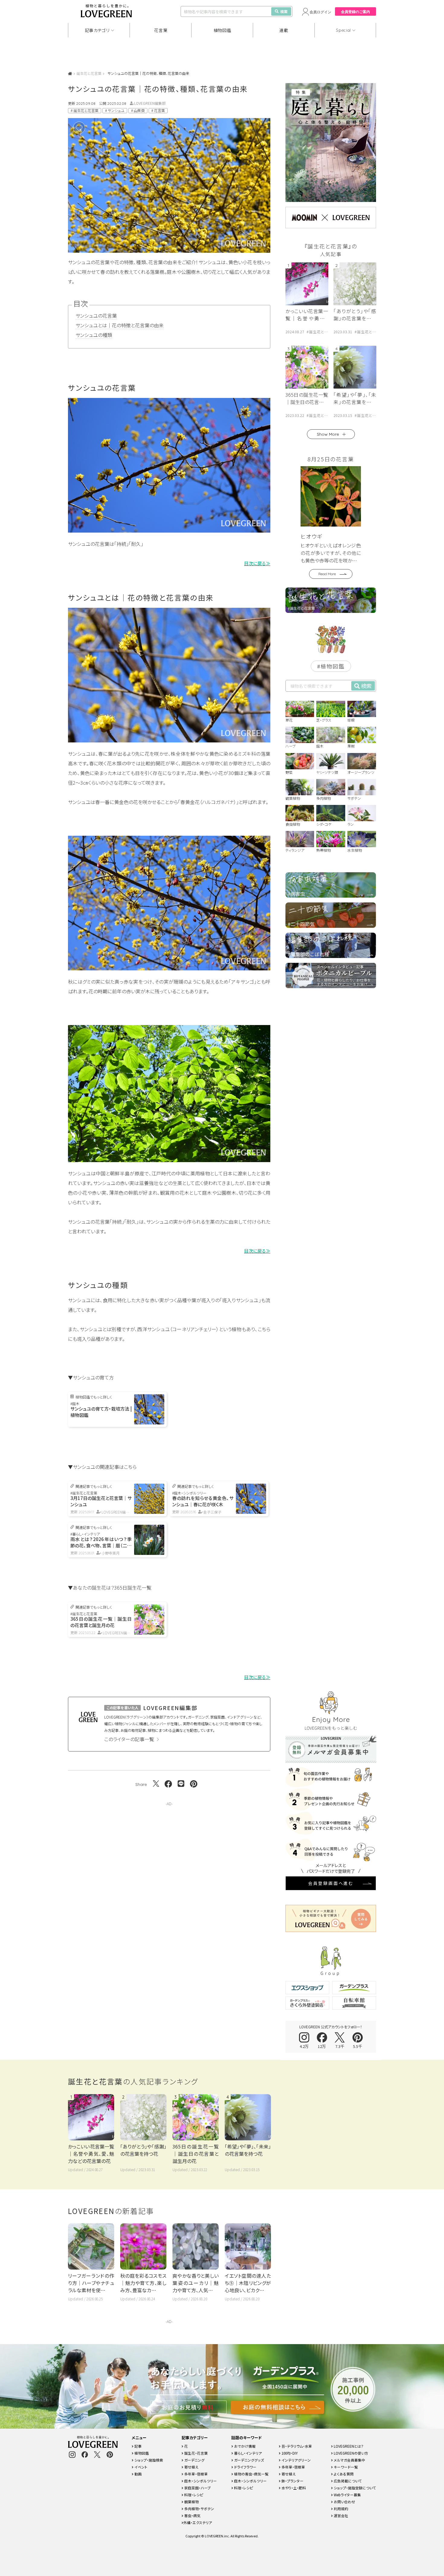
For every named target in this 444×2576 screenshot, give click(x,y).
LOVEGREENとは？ (348, 2446)
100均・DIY (289, 2453)
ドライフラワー (245, 2467)
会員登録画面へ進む (331, 1883)
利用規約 (341, 2509)
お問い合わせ (344, 2502)
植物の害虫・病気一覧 (251, 2474)
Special (343, 30)
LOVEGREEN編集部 (150, 103)
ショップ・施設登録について (354, 2488)
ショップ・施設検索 (148, 2460)
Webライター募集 (347, 2495)
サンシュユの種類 (94, 335)
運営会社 (341, 2515)
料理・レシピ (193, 2495)
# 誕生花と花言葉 (85, 111)
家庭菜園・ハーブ (197, 2488)
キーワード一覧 (345, 2467)
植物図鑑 (222, 30)
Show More (328, 434)
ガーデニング (194, 2460)
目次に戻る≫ (257, 563)
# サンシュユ (115, 111)
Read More (327, 574)
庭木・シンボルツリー (200, 2481)
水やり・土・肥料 (293, 2488)
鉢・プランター (292, 2481)
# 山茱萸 (138, 111)
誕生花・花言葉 (196, 2453)
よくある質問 (343, 2474)
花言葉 (161, 30)
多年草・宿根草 (196, 2474)
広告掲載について (347, 2481)
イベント (140, 2467)
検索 (284, 11)
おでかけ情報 (244, 2446)
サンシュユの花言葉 (96, 316)
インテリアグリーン (296, 2460)
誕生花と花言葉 (89, 73)
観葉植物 (191, 2502)
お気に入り (88, 128)
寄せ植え (191, 2467)
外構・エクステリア (198, 2522)
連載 (284, 30)
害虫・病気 (192, 2515)
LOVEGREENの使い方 (351, 2453)
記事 (138, 2446)
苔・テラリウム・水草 (296, 2446)
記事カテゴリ (97, 30)
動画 (138, 2474)
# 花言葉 (158, 111)
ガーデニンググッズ (249, 2460)
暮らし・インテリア (248, 2453)
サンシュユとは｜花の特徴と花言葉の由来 (120, 325)
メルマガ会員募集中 (349, 2460)
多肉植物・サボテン (199, 2509)
